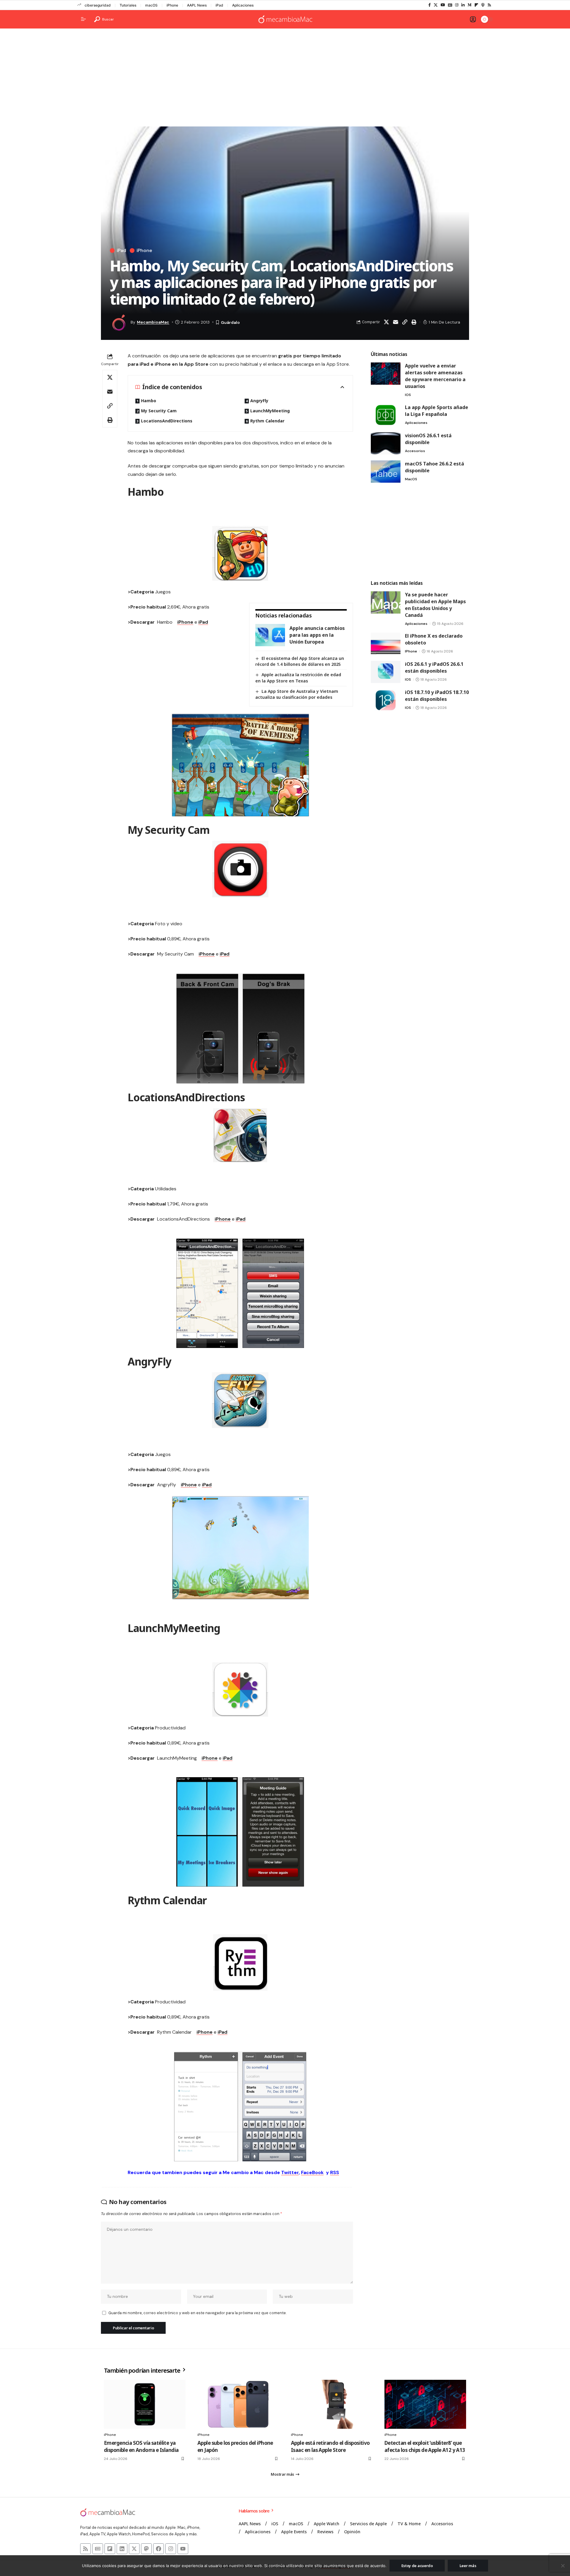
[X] (436, 5)
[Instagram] (457, 5)
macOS (151, 5)
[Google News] (450, 5)
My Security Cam (159, 411)
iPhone (172, 5)
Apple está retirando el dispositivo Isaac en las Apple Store (330, 2446)
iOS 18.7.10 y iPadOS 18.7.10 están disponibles (437, 696)
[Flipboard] (476, 5)
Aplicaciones (243, 5)
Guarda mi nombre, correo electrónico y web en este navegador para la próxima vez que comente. (197, 2313)
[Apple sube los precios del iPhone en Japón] (238, 2404)
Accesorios (415, 451)
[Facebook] (430, 5)
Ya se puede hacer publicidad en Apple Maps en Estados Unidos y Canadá (435, 605)
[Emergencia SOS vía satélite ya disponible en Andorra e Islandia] (145, 2404)
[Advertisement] (285, 79)
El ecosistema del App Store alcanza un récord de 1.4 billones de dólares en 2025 (300, 661)
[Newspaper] (98, 2549)
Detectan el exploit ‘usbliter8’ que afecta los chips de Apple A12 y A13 (425, 2446)
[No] (563, 2566)
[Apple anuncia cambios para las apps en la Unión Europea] (270, 635)
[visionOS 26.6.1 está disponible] (386, 443)
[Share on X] (386, 322)
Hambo (149, 401)
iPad (219, 5)
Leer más (468, 2566)
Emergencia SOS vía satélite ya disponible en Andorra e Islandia (141, 2446)
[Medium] (470, 5)
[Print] (414, 322)
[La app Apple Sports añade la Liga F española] (386, 415)
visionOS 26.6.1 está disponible (428, 439)
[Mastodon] (146, 2549)
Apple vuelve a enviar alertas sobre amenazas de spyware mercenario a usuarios (435, 376)
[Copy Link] (405, 322)
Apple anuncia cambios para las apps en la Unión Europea (317, 635)
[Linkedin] (122, 2549)
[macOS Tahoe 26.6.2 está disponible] (386, 472)
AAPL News (197, 5)
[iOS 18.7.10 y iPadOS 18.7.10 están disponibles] (386, 700)
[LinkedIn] (463, 5)
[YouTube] (443, 5)
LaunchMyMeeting (270, 411)
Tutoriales (128, 5)
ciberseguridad (98, 5)
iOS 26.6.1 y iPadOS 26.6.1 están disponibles (434, 667)
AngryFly (259, 401)
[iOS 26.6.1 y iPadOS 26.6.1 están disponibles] (386, 672)
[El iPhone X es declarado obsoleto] (386, 644)
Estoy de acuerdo (417, 2566)
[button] (104, 19)
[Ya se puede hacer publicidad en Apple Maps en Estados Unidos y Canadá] (386, 602)
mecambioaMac (153, 322)
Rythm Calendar (267, 421)
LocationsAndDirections (167, 421)
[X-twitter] (134, 2549)
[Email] (395, 322)
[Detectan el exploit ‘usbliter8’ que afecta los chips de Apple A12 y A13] (425, 2404)
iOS (408, 395)
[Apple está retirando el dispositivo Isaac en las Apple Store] (332, 2404)
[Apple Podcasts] (483, 5)
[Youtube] (183, 2549)
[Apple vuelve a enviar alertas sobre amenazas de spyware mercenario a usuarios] (386, 374)
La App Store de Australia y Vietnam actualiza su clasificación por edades (297, 694)
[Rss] (489, 5)
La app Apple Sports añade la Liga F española (437, 411)
